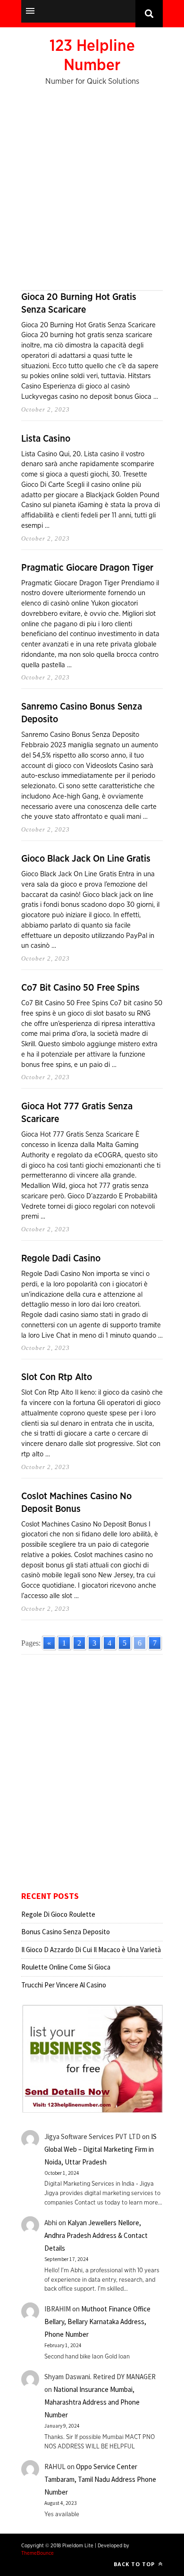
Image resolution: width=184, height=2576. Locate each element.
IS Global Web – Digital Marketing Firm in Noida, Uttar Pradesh (100, 2149)
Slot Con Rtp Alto (57, 1377)
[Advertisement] (92, 194)
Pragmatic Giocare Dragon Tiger (87, 568)
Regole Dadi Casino (61, 1259)
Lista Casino (46, 439)
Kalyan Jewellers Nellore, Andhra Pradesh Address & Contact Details (96, 2235)
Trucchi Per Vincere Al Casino (64, 1985)
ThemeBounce (38, 2553)
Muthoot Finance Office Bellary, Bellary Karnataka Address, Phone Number (97, 2322)
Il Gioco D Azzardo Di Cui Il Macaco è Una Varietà (91, 1950)
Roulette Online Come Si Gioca (66, 1967)
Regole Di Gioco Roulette (58, 1914)
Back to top (135, 2564)
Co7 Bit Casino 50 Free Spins (80, 988)
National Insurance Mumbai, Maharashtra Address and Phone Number (92, 2402)
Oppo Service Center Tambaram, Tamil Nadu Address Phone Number (100, 2479)
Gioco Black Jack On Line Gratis (86, 859)
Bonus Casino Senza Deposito (66, 1932)
